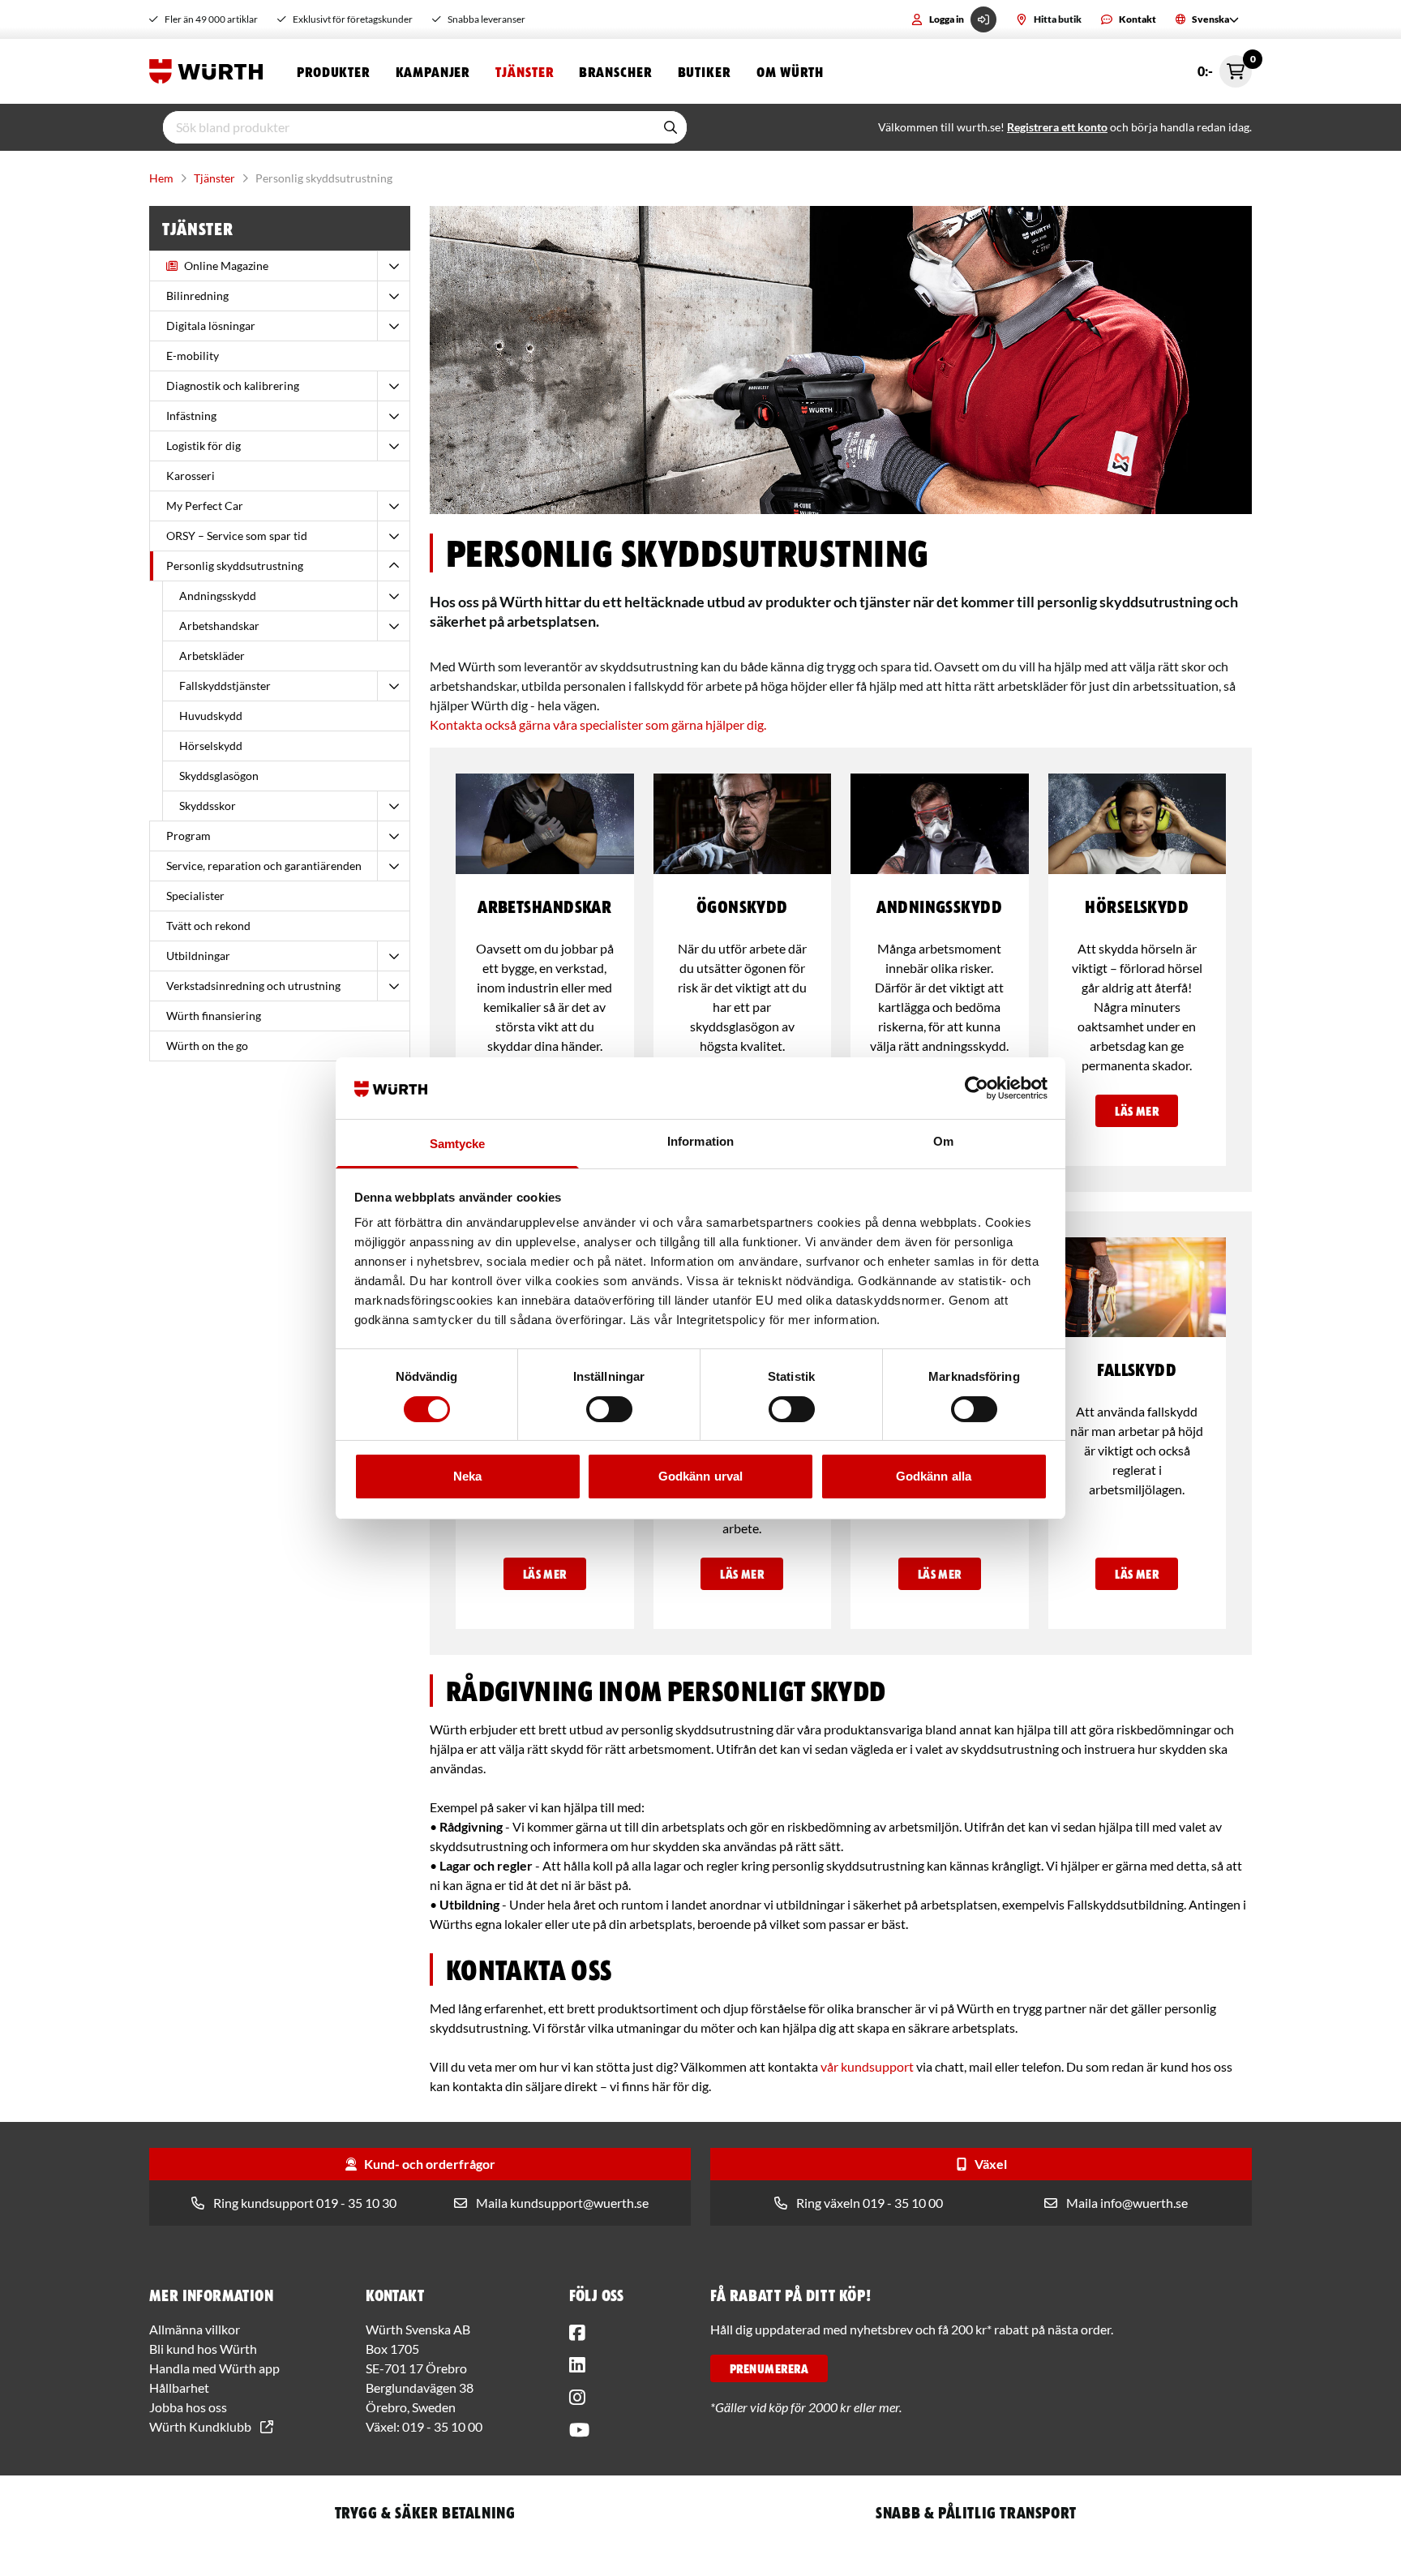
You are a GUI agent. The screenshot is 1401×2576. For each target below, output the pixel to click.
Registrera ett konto (1057, 127)
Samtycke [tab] (458, 1144)
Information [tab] (700, 1141)
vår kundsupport (867, 2066)
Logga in (947, 19)
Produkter (333, 71)
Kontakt (1138, 19)
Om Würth (790, 71)
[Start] (210, 71)
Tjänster (524, 71)
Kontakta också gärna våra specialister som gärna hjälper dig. (598, 724)
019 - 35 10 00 (442, 2426)
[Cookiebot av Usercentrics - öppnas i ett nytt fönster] (977, 1088)
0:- (1225, 67)
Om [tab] (943, 1141)
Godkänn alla (934, 1476)
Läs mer (1137, 1111)
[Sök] (671, 127)
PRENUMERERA (769, 2368)
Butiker (704, 71)
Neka (467, 1476)
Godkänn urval (700, 1476)
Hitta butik (1058, 19)
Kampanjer (433, 71)
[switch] (609, 1409)
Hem (161, 178)
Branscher (615, 71)
